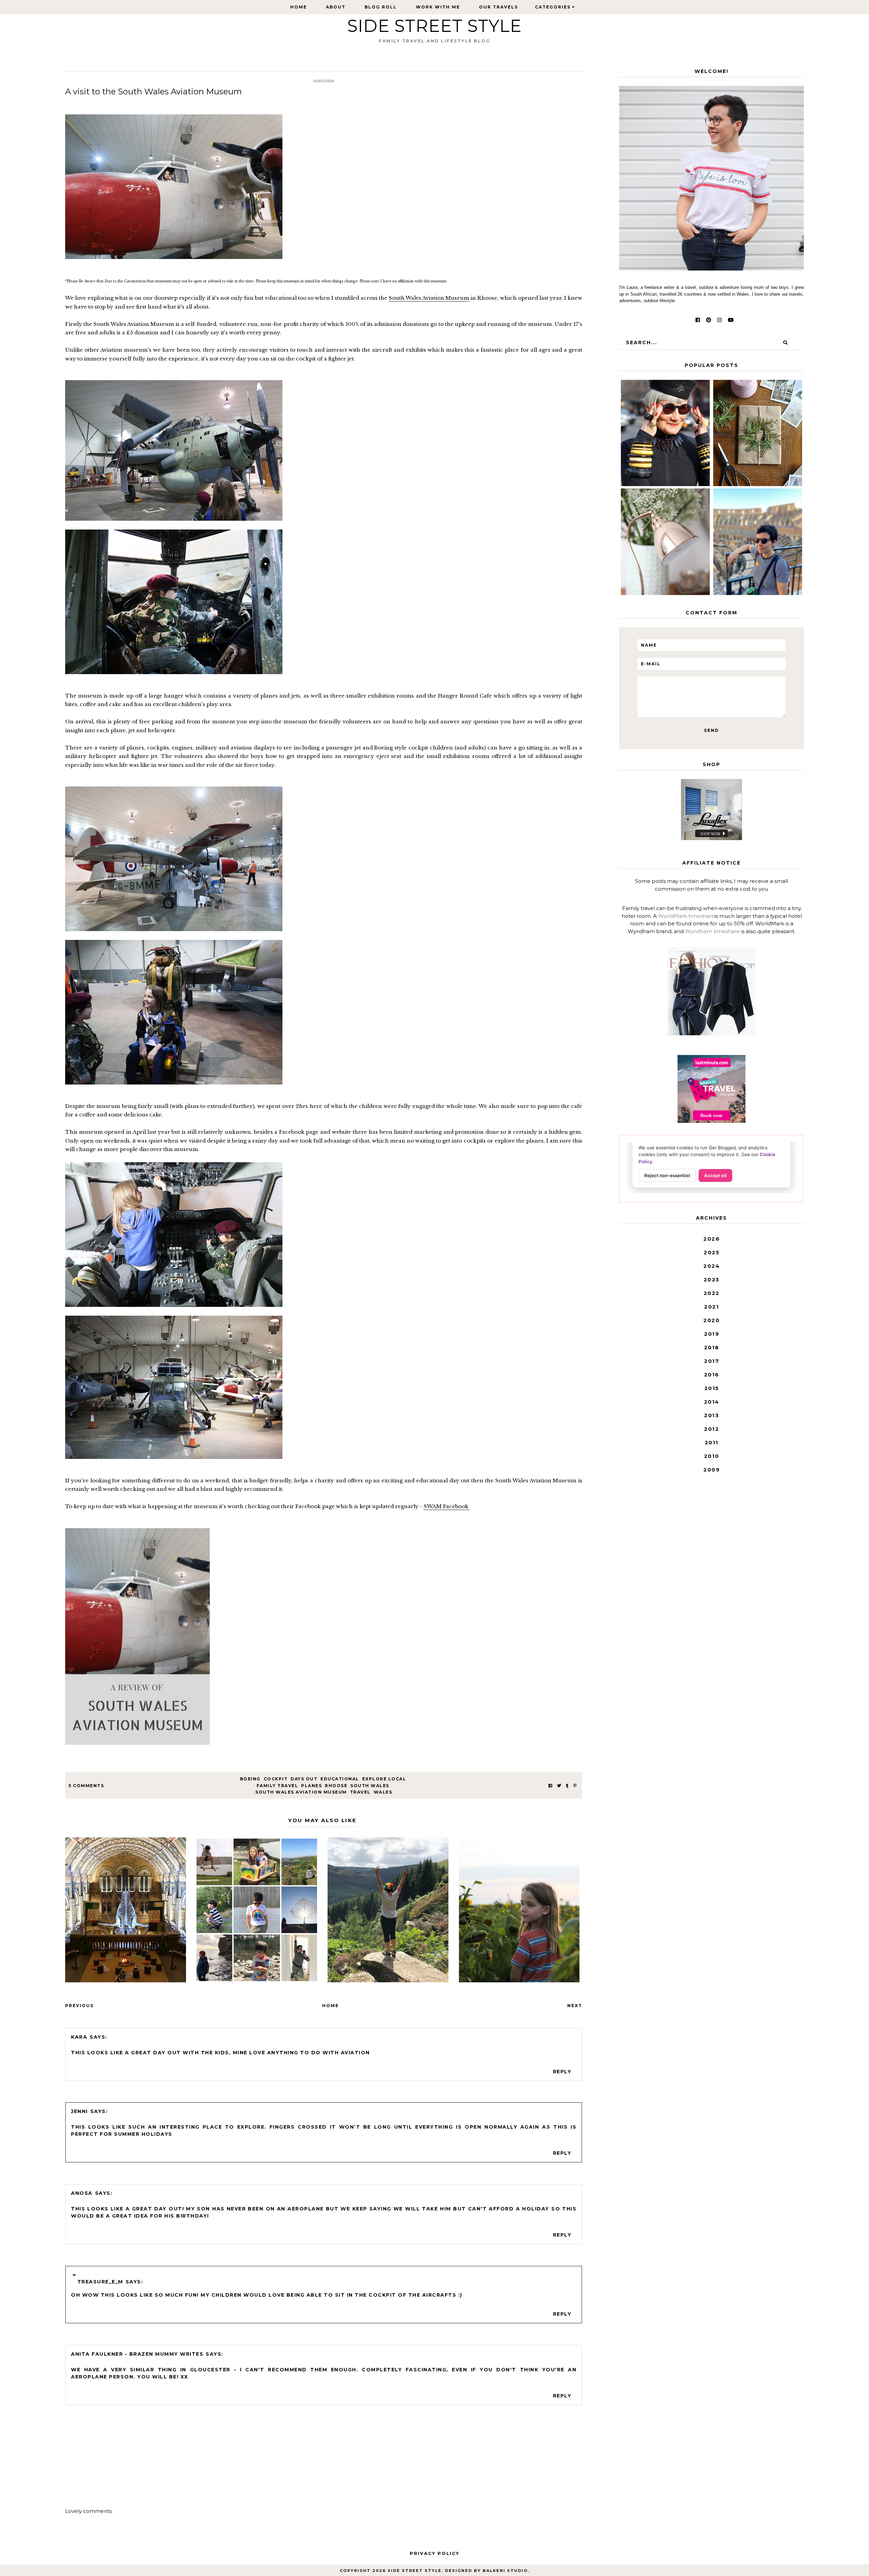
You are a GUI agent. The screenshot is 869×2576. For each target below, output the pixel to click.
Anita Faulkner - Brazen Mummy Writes (137, 2354)
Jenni (79, 2111)
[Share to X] (559, 1786)
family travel (278, 1786)
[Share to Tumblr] (567, 1786)
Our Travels (498, 7)
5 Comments (86, 1786)
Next (575, 2006)
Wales (383, 1792)
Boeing (250, 1779)
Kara (79, 2037)
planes (311, 1786)
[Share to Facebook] (550, 1786)
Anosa (82, 2193)
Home (299, 7)
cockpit (276, 1779)
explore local (384, 1779)
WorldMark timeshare (686, 916)
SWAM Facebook (447, 1506)
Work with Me (438, 7)
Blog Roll (381, 7)
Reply (562, 2072)
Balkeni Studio (505, 2571)
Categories (553, 7)
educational (340, 1779)
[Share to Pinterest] (575, 1786)
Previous (79, 2006)
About (336, 7)
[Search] (785, 342)
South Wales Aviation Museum (429, 298)
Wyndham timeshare (712, 931)
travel (360, 1792)
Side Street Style (434, 26)
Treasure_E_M (100, 2282)
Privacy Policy (434, 2553)
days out (304, 1779)
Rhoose (336, 1786)
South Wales (370, 1786)
